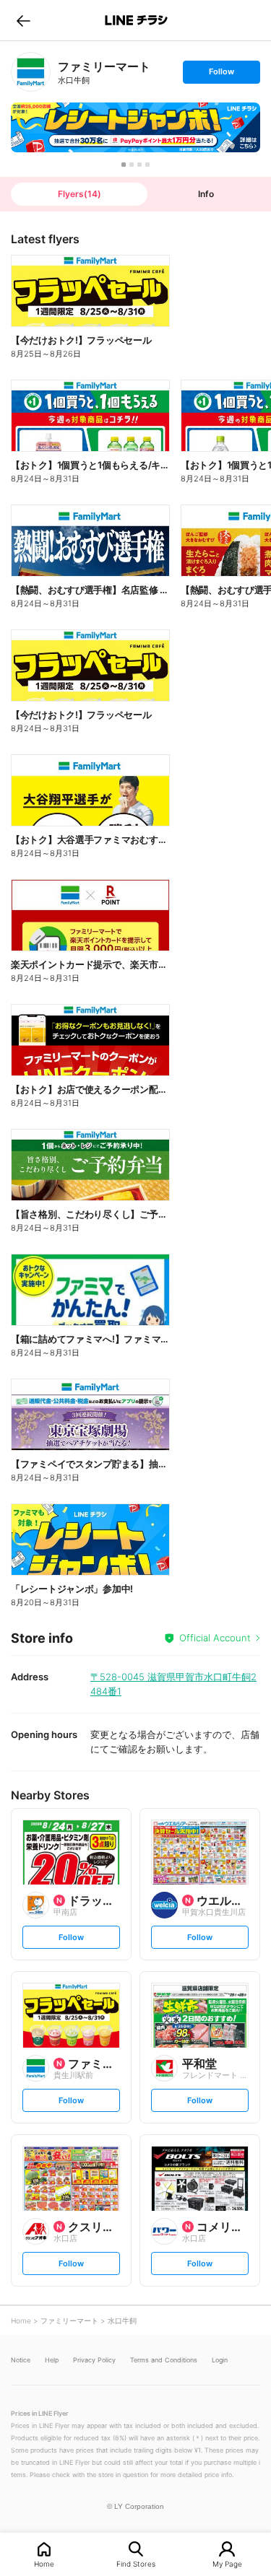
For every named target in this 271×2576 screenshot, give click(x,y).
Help (52, 2360)
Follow (221, 75)
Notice (21, 2360)
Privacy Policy (94, 2360)
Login (220, 2360)
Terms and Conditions (164, 2360)
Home (44, 2563)
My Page (227, 2563)
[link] (31, 72)
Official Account (215, 1638)
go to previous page (23, 20)
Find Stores (136, 2563)
